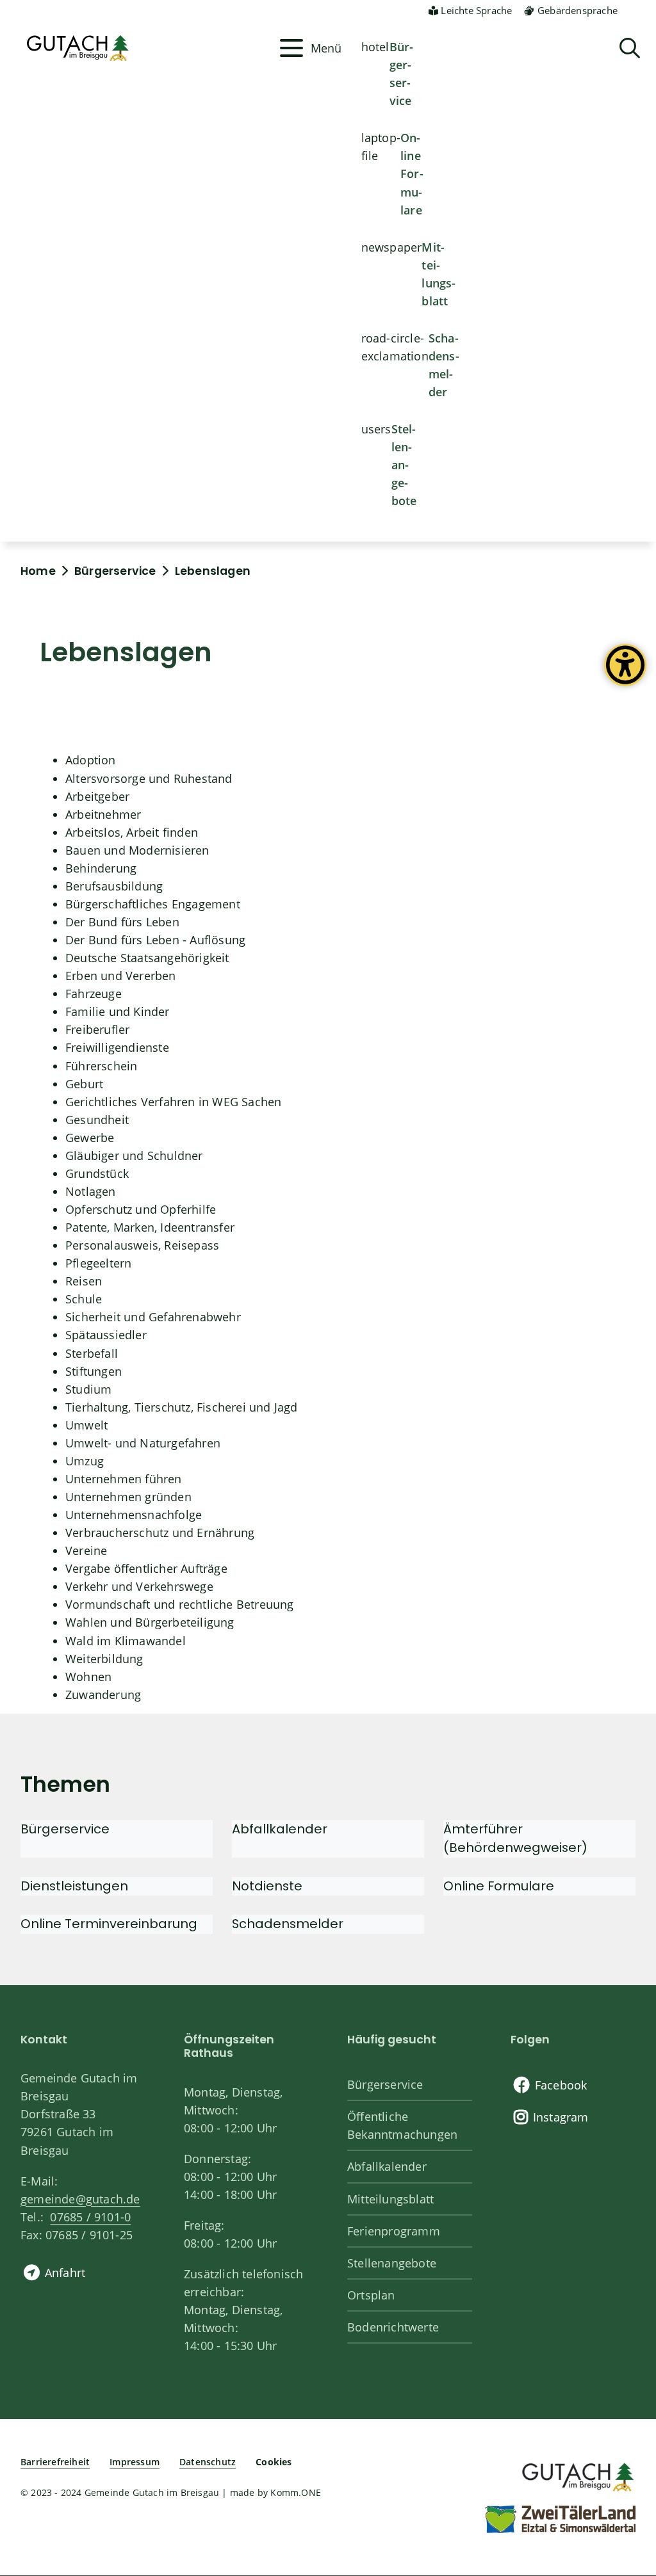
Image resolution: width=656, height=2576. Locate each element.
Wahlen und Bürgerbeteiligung (150, 1622)
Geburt (84, 1084)
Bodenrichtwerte (393, 2327)
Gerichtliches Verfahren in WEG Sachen (173, 1102)
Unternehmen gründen (128, 1497)
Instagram (561, 2117)
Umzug (85, 1461)
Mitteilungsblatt (439, 274)
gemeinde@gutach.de (80, 2199)
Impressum (135, 2462)
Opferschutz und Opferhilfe (141, 1209)
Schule (84, 1299)
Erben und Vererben (121, 976)
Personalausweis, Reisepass (142, 1245)
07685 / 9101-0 (90, 2217)
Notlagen (91, 1191)
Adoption (91, 760)
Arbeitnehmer (103, 814)
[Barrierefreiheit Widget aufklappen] (625, 675)
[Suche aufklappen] (630, 48)
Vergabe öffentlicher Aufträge (146, 1568)
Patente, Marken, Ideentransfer (150, 1227)
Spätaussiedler (106, 1335)
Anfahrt (65, 2273)
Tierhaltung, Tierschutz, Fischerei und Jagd (182, 1407)
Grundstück (97, 1173)
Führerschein (101, 1066)
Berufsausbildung (114, 886)
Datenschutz (208, 2462)
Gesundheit (97, 1120)
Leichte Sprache (476, 10)
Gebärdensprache (578, 10)
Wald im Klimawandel (126, 1641)
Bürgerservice (402, 74)
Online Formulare (412, 173)
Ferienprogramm (394, 2231)
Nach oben (624, 2434)
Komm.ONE (296, 2492)
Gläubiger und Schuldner (134, 1155)
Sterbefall (92, 1353)
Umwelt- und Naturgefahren (143, 1443)
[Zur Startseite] (577, 2475)
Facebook (561, 2085)
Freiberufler (97, 1029)
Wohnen (88, 1677)
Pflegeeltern (98, 1263)
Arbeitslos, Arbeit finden (132, 832)
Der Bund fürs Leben (122, 922)
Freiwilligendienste (117, 1047)
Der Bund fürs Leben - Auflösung (155, 940)
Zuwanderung (103, 1695)
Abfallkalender (387, 2166)
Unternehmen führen (124, 1479)
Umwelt (86, 1425)
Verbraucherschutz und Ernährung (160, 1533)
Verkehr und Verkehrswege (139, 1586)
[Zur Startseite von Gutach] (146, 48)
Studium (88, 1389)
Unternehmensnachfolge (134, 1515)
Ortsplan (371, 2295)
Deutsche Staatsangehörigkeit (147, 958)
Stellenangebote (404, 465)
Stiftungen (94, 1371)
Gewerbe (90, 1138)
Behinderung (101, 868)
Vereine (86, 1550)
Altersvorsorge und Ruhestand (149, 778)
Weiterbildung (104, 1659)
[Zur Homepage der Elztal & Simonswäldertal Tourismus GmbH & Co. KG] (560, 2518)
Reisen (84, 1281)
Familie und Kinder (118, 1011)
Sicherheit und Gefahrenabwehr (153, 1317)
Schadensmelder (444, 365)
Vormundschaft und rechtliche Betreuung (180, 1604)
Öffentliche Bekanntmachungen (402, 2125)
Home (38, 571)
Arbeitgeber (97, 796)
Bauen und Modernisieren (137, 850)
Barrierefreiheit (55, 2462)
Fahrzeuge (94, 994)
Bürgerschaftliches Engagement (153, 904)
